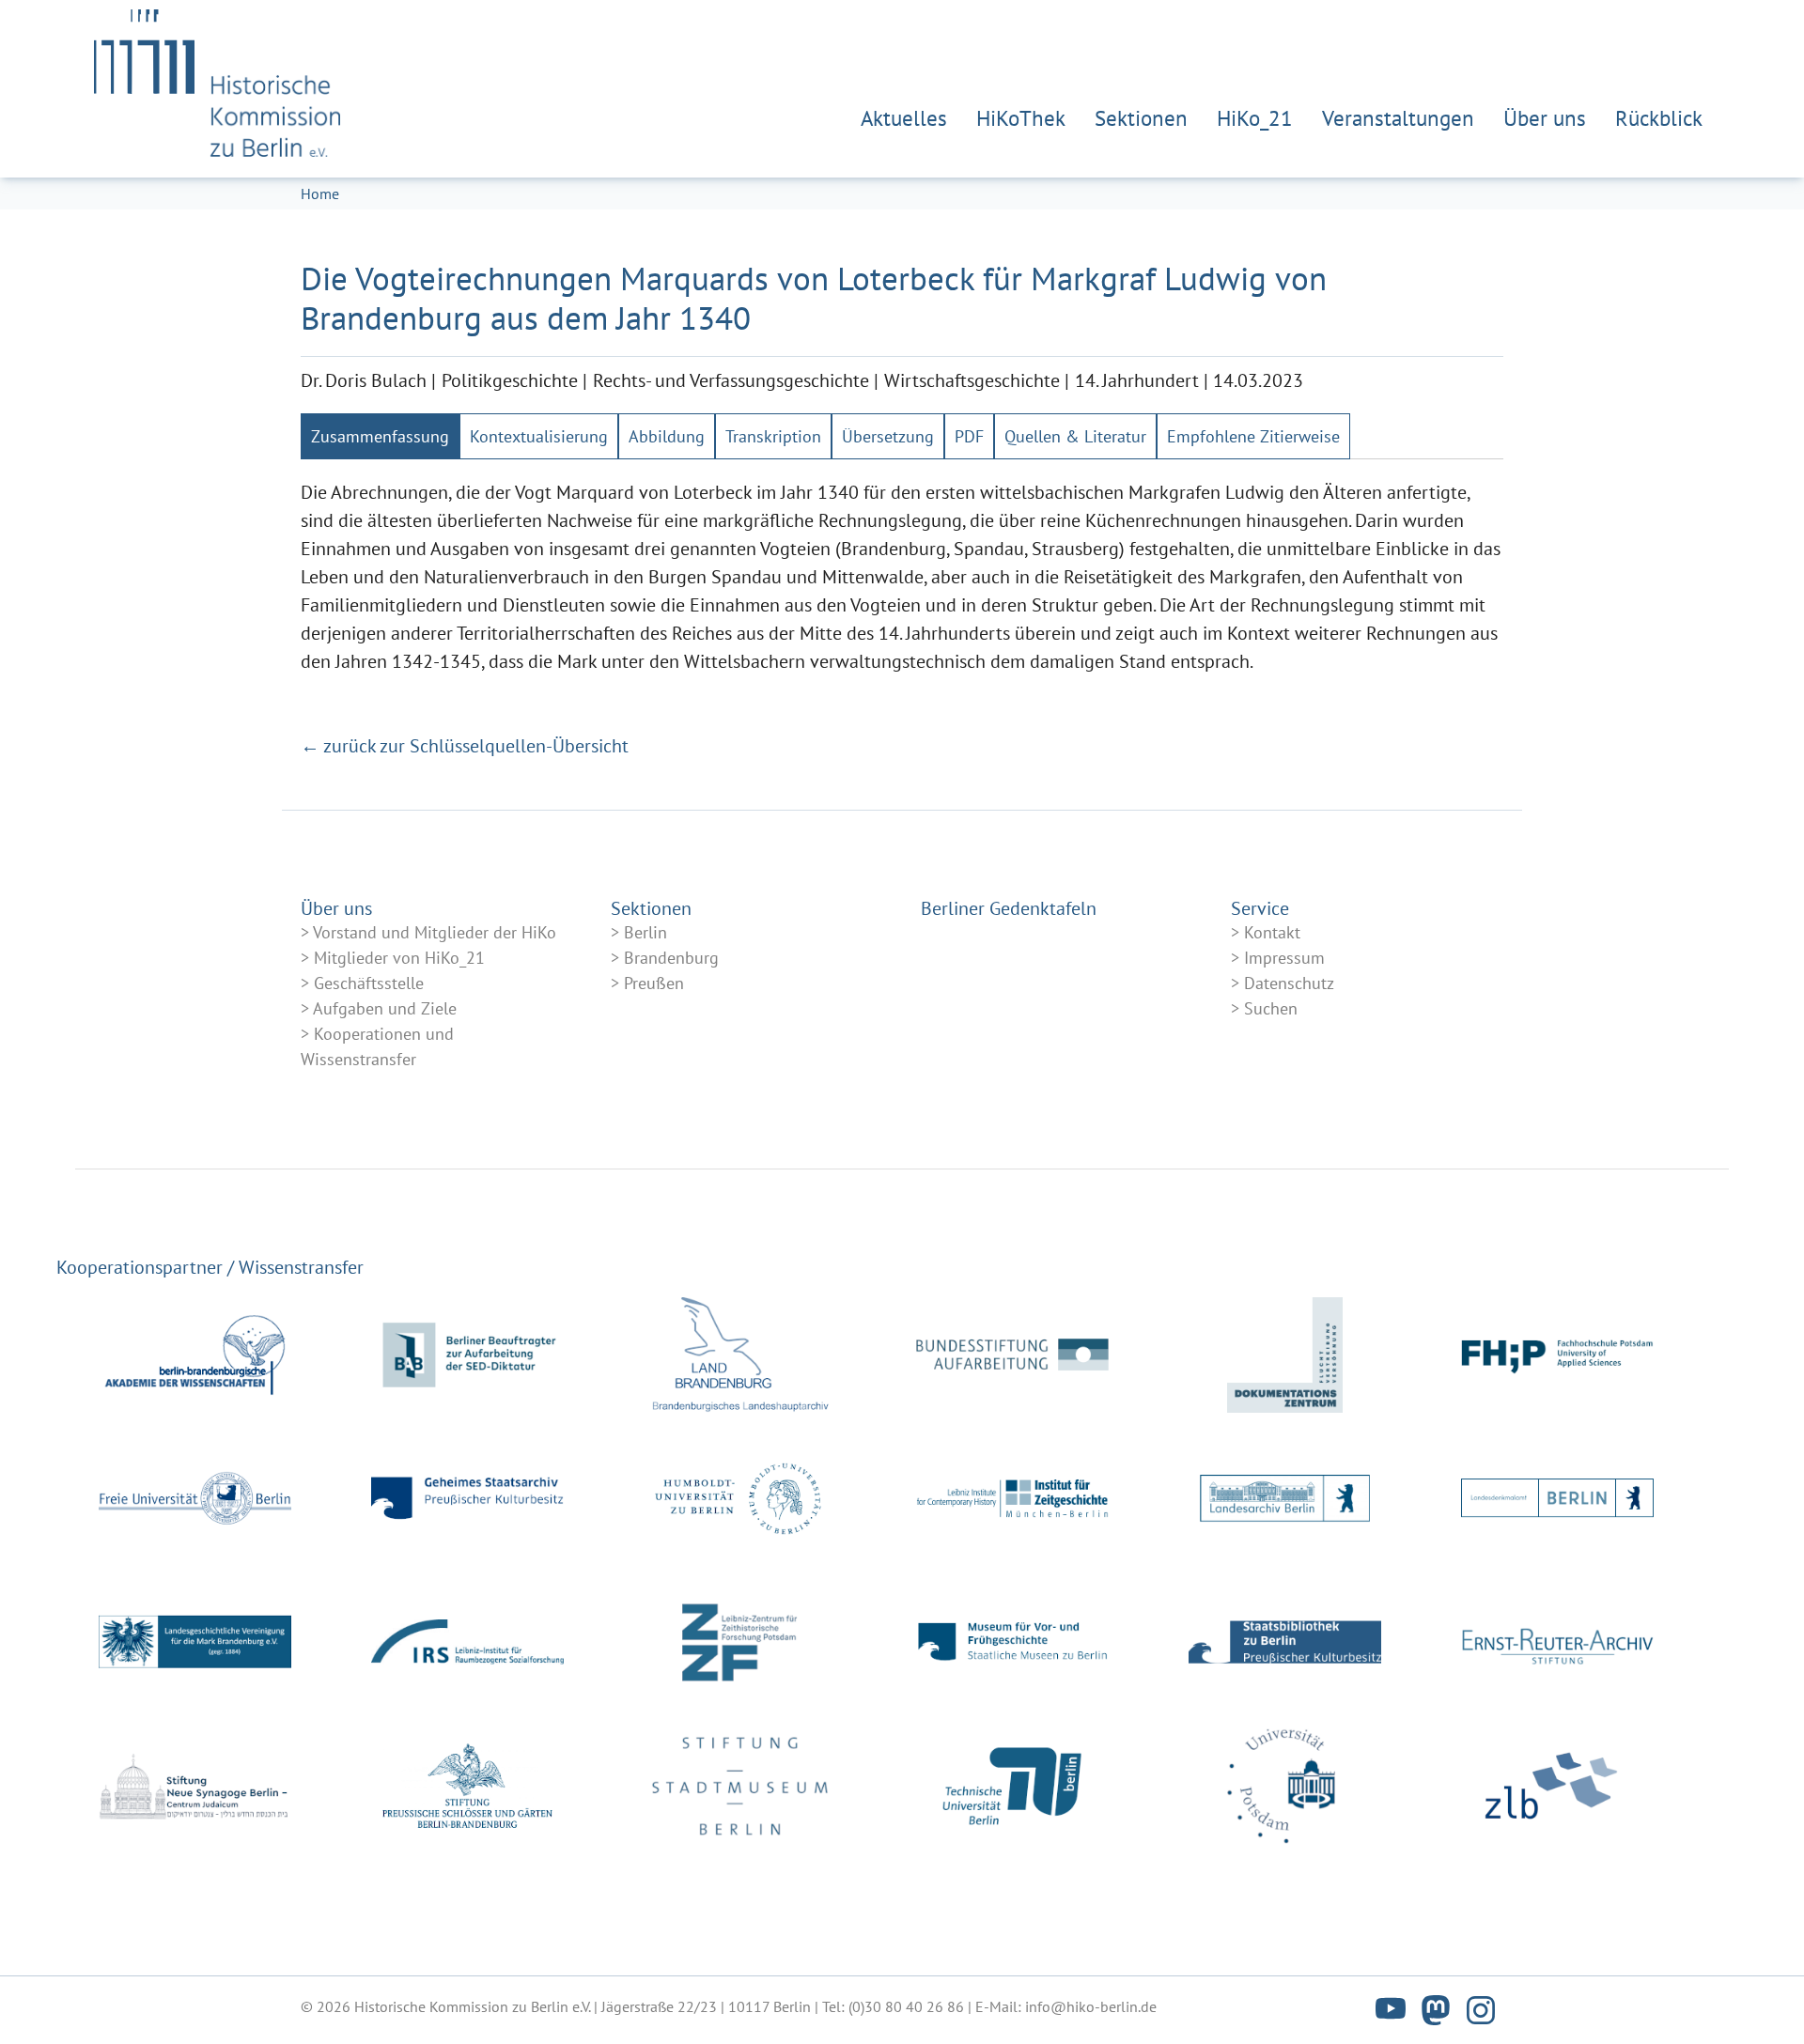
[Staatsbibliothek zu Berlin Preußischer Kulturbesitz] (1285, 1642)
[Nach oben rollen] (1757, 1997)
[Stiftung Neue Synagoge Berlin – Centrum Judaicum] (195, 1786)
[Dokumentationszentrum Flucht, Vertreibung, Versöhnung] (1285, 1355)
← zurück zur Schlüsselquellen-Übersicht (465, 746)
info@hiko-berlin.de (1091, 2006)
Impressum (1284, 958)
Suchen (1271, 1008)
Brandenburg (671, 958)
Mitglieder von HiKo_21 (399, 958)
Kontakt (1272, 932)
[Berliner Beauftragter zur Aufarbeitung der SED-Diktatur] (467, 1355)
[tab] (380, 436)
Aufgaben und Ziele (385, 1008)
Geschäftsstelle (369, 983)
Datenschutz (1289, 983)
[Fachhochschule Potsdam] (1557, 1355)
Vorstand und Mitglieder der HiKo (435, 932)
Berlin (645, 932)
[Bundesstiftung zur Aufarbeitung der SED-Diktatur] (1012, 1355)
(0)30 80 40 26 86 (906, 2006)
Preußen (654, 983)
